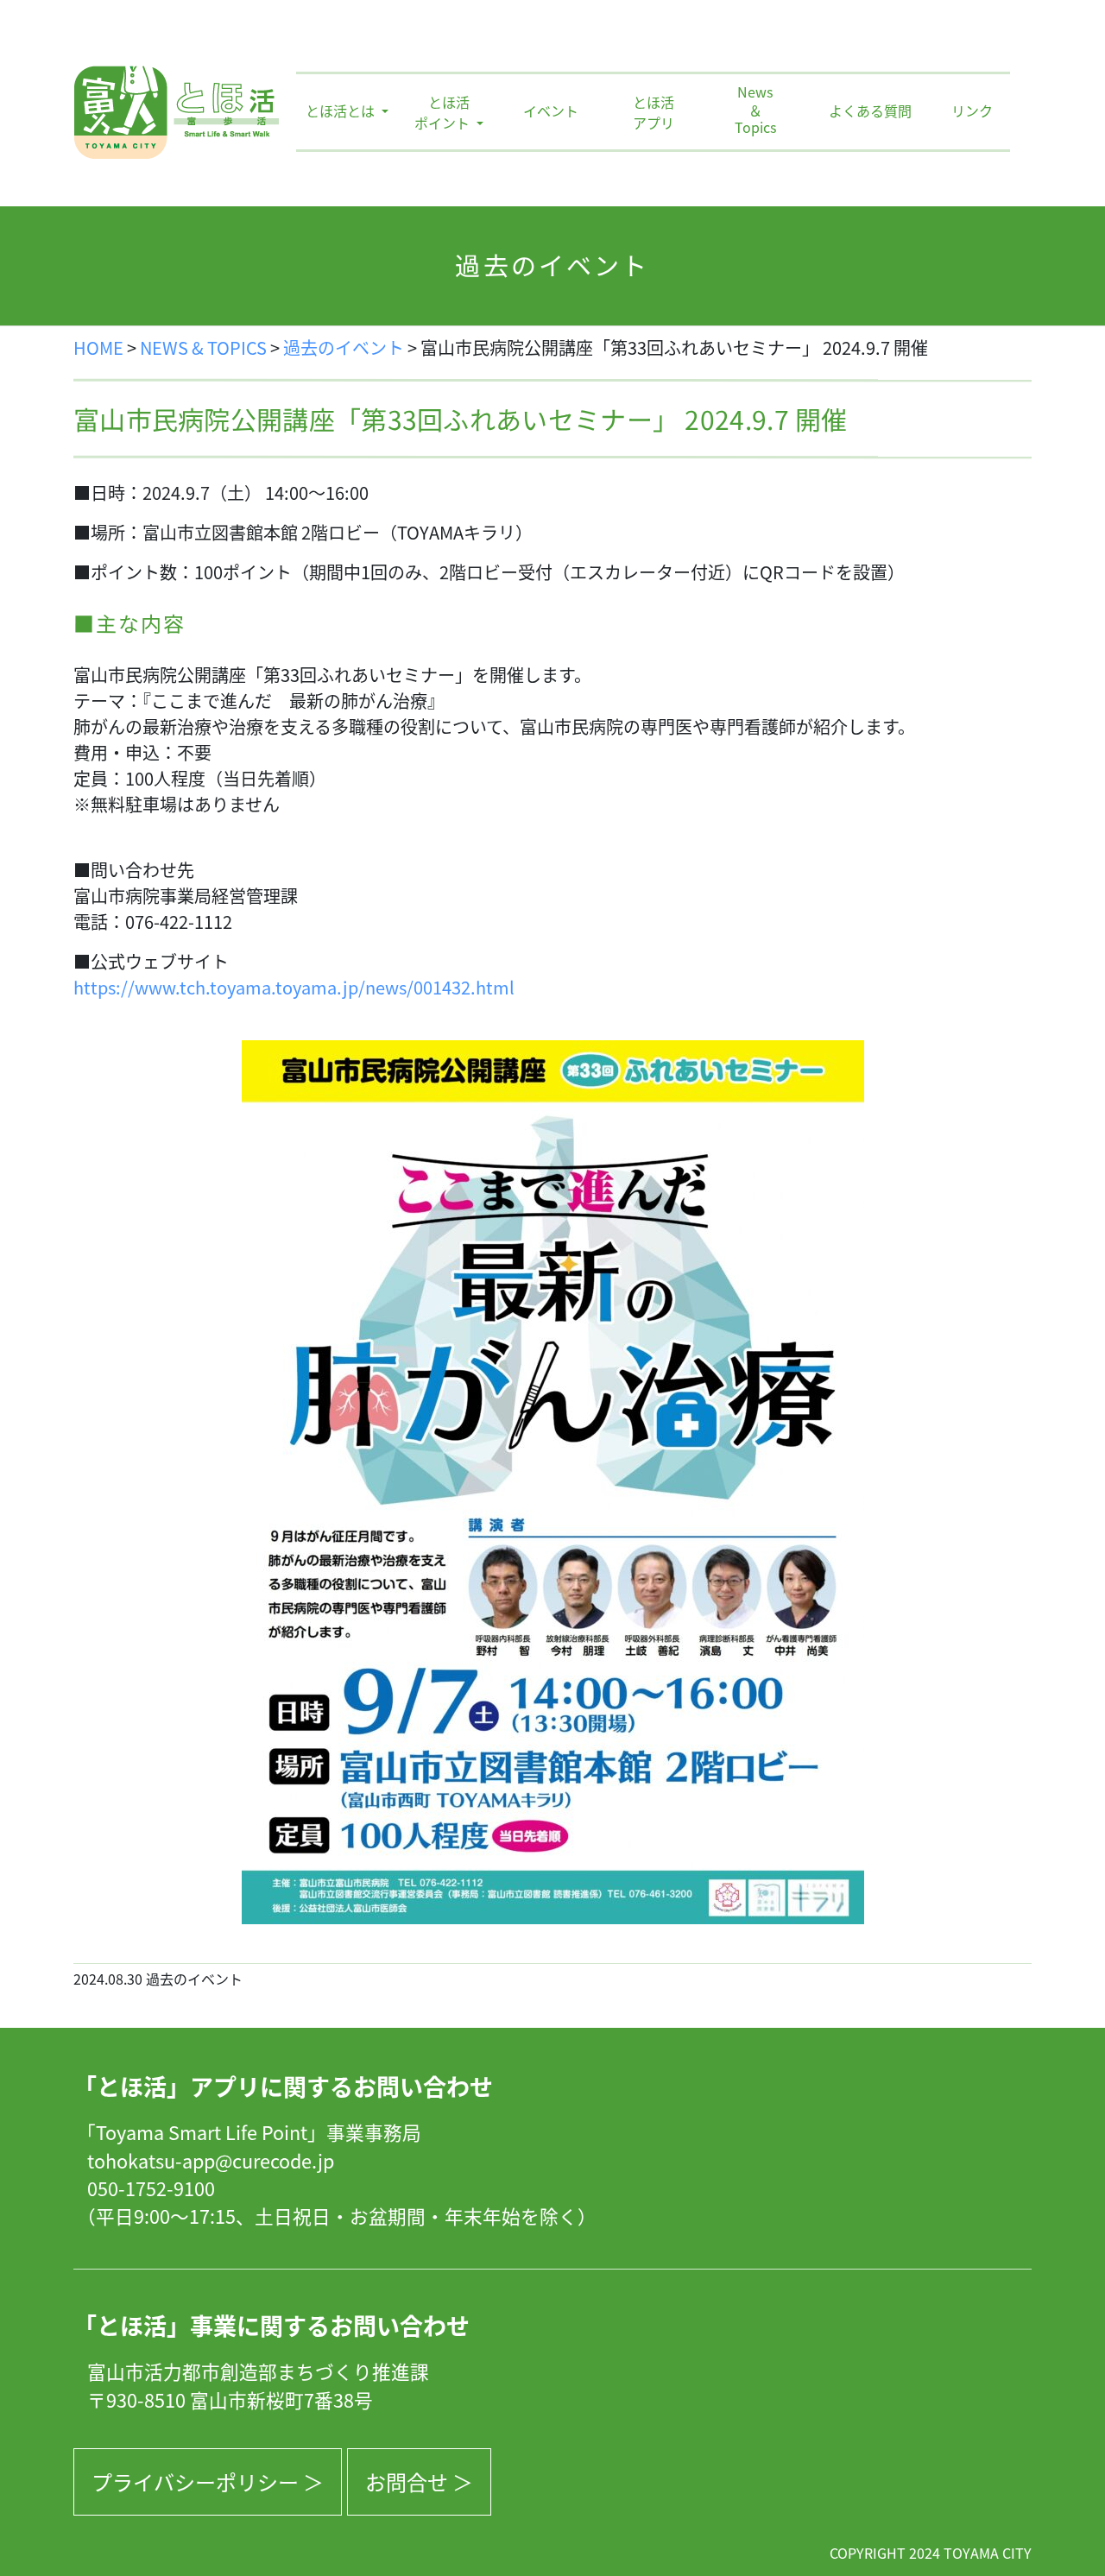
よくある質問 (870, 110)
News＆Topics (755, 110)
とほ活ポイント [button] (444, 112)
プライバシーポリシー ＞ (208, 2481)
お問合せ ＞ (419, 2481)
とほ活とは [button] (342, 110)
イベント (551, 110)
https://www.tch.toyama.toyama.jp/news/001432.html (294, 987)
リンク (972, 110)
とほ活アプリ (654, 112)
